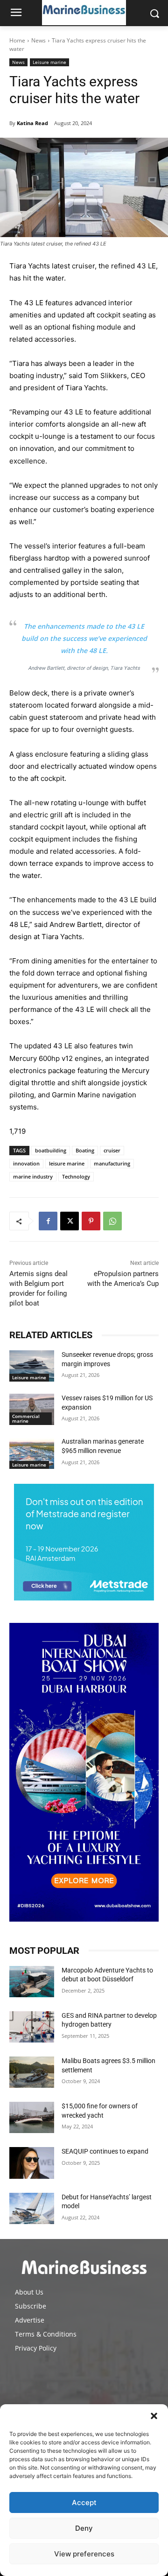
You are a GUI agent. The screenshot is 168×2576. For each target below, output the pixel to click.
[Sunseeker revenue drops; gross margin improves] (32, 1366)
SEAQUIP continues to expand (105, 2151)
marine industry (33, 1176)
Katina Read (32, 123)
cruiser (112, 1150)
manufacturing (112, 1163)
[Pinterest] (91, 1221)
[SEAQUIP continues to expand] (32, 2163)
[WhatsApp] (112, 1221)
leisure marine (67, 1163)
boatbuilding (51, 1150)
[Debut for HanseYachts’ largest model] (32, 2208)
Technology (76, 1176)
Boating (85, 1150)
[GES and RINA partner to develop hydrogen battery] (32, 2027)
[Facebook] (48, 1221)
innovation (26, 1163)
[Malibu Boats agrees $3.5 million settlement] (32, 2072)
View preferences (84, 2554)
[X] (70, 1221)
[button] (154, 2416)
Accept (84, 2502)
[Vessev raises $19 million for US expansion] (32, 1409)
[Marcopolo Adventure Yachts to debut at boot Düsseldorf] (32, 1982)
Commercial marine (26, 1418)
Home (17, 40)
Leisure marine (49, 62)
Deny (84, 2528)
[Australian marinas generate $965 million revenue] (32, 1453)
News (38, 40)
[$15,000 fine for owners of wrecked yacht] (32, 2117)
